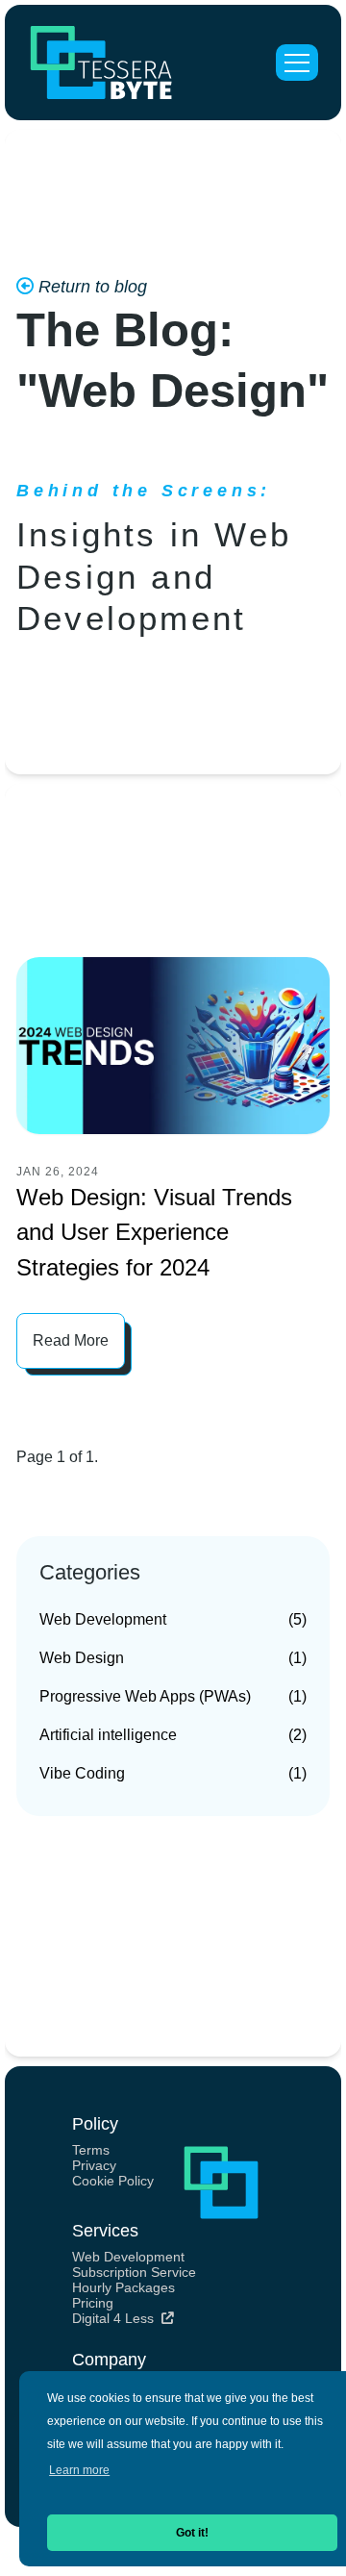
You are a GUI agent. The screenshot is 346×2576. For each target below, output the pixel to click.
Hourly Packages (124, 2287)
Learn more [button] (79, 2470)
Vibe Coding (173, 1773)
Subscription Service (134, 2272)
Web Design (173, 1658)
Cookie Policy (113, 2181)
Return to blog (90, 287)
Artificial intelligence (173, 1735)
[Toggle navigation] (297, 63)
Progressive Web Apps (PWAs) (173, 1696)
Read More (71, 1340)
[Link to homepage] (101, 63)
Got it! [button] (192, 2533)
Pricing (93, 2303)
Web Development (173, 1619)
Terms (91, 2150)
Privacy (94, 2165)
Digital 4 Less (115, 2318)
